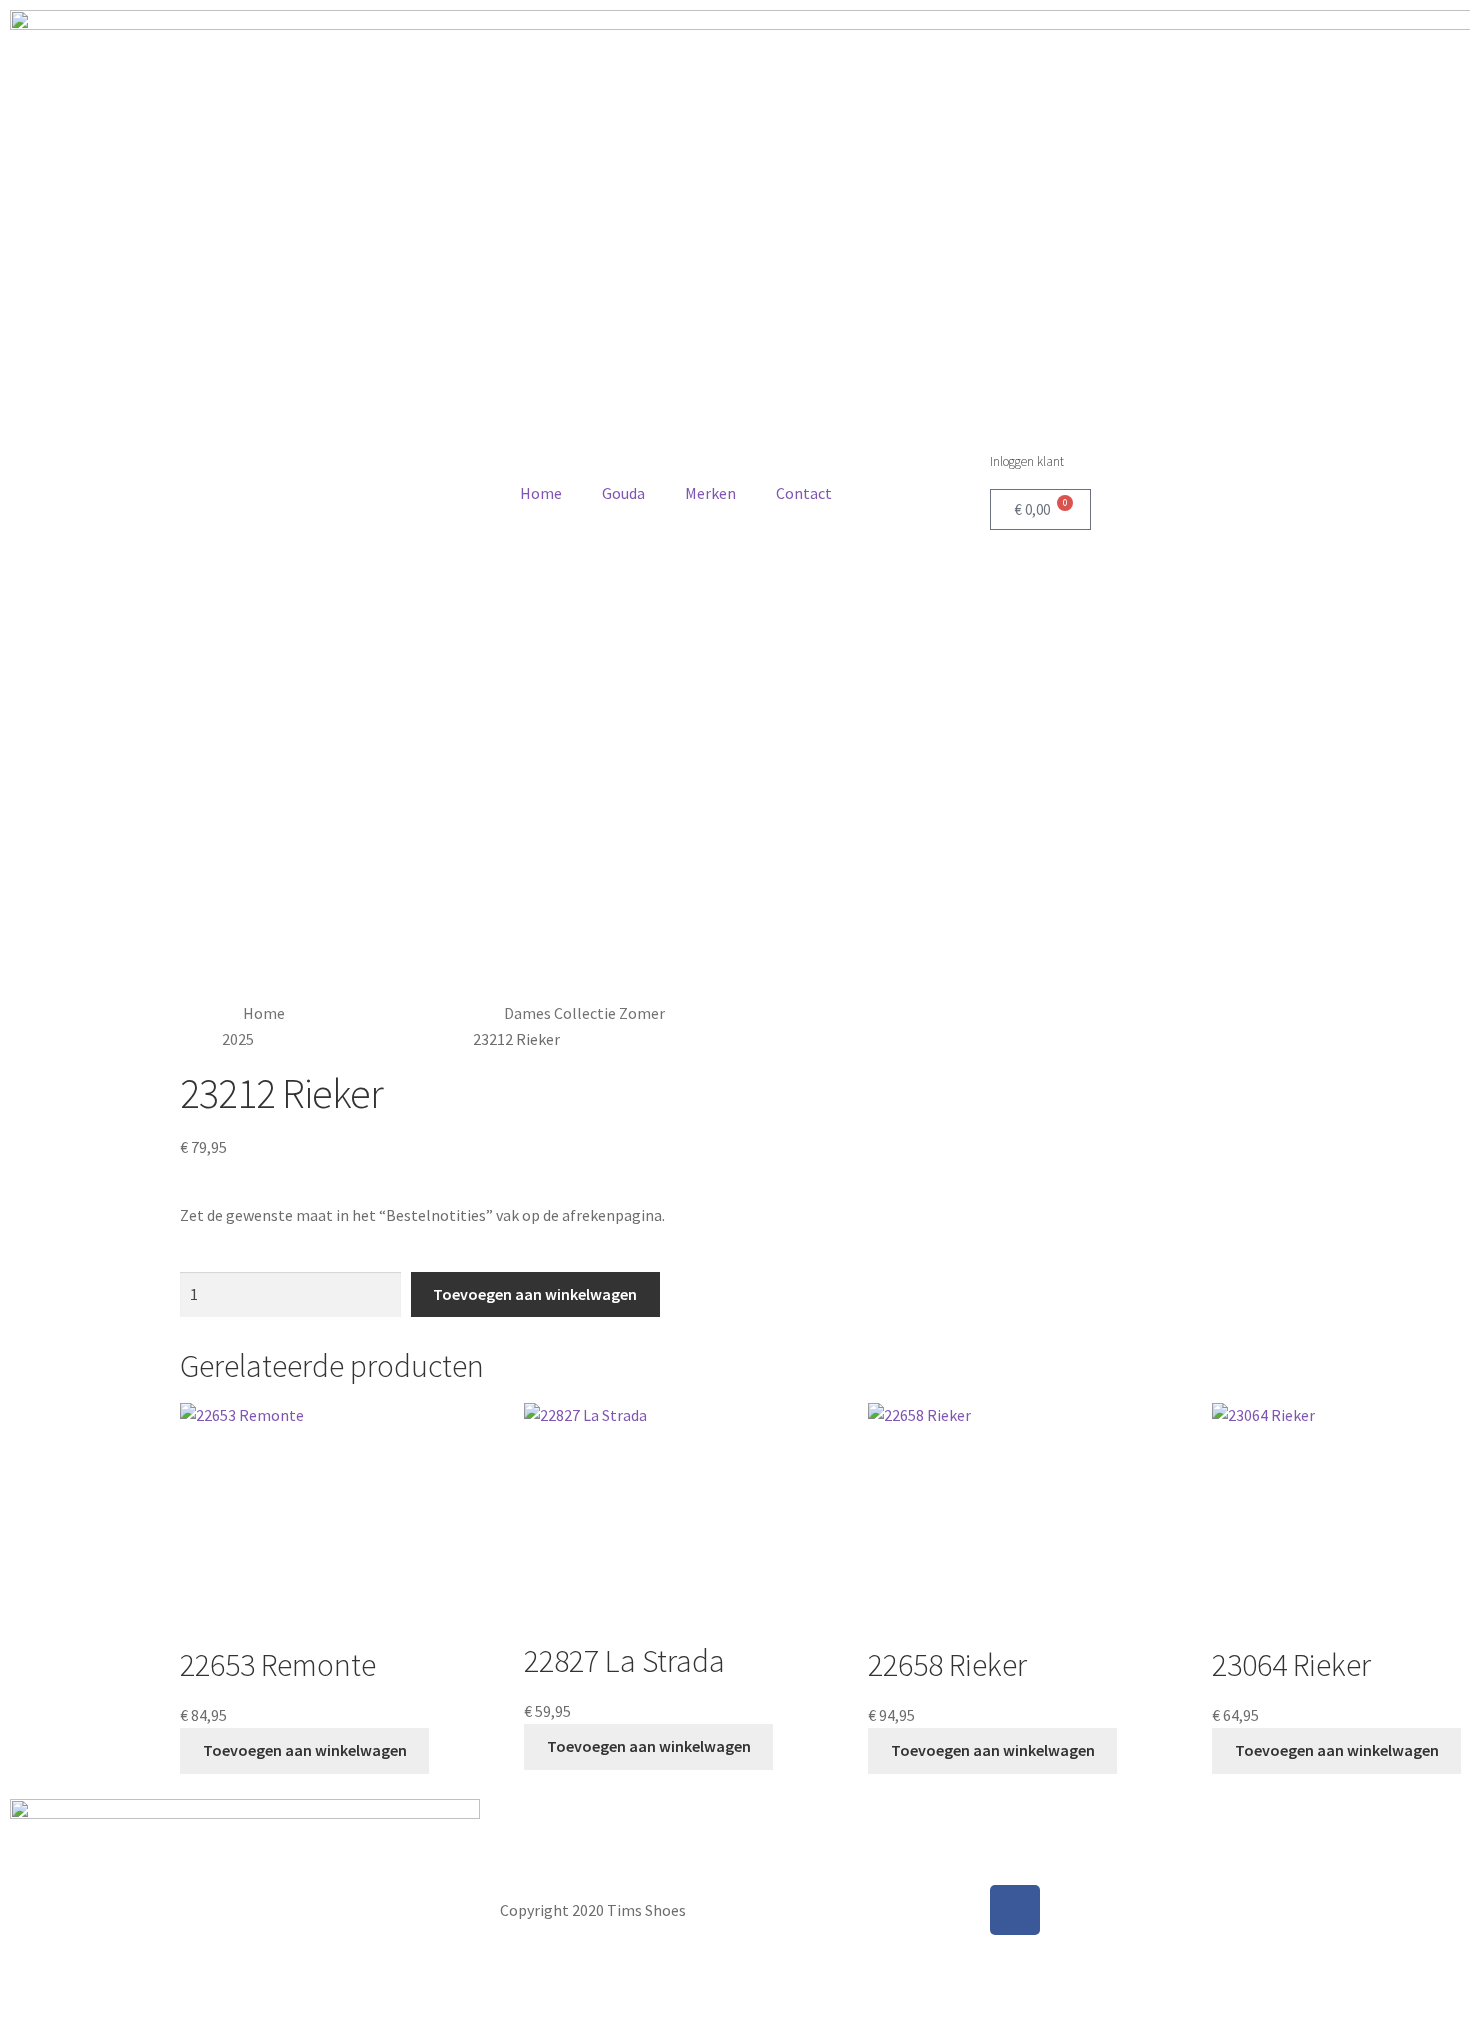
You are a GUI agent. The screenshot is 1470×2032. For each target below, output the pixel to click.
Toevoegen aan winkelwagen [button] (305, 1750)
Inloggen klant (1027, 461)
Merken (710, 493)
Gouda (623, 493)
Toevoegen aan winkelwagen (535, 1294)
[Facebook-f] (1015, 1910)
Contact (804, 493)
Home (541, 493)
